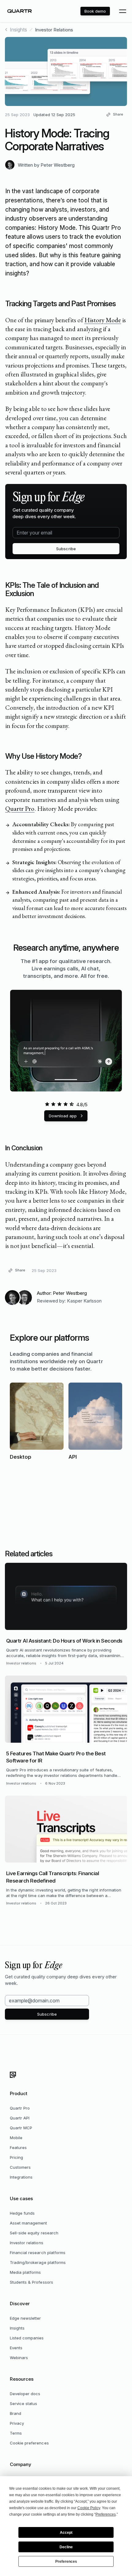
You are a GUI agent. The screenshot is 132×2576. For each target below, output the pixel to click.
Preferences (66, 2562)
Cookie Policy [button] (89, 2508)
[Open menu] (122, 11)
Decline (66, 2547)
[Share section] (116, 304)
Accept (66, 2533)
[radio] (47, 1104)
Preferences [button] (106, 2514)
